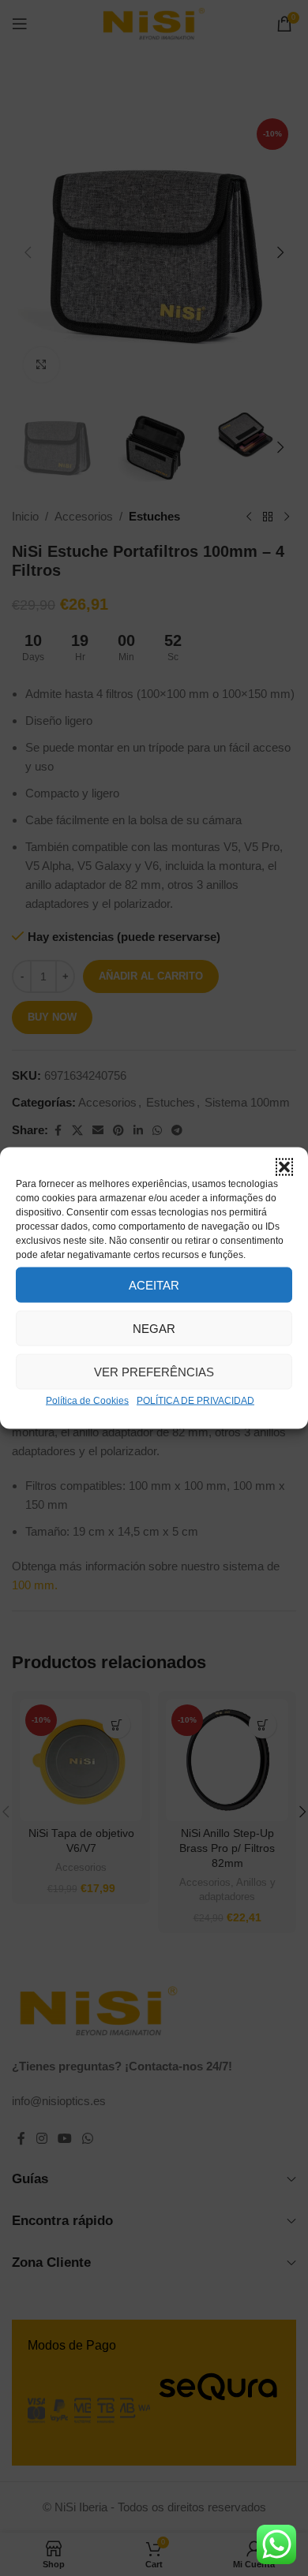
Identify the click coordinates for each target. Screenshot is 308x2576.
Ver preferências (154, 1371)
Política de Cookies (87, 1401)
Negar (154, 1328)
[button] (284, 1167)
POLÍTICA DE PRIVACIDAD (195, 1401)
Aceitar (154, 1284)
